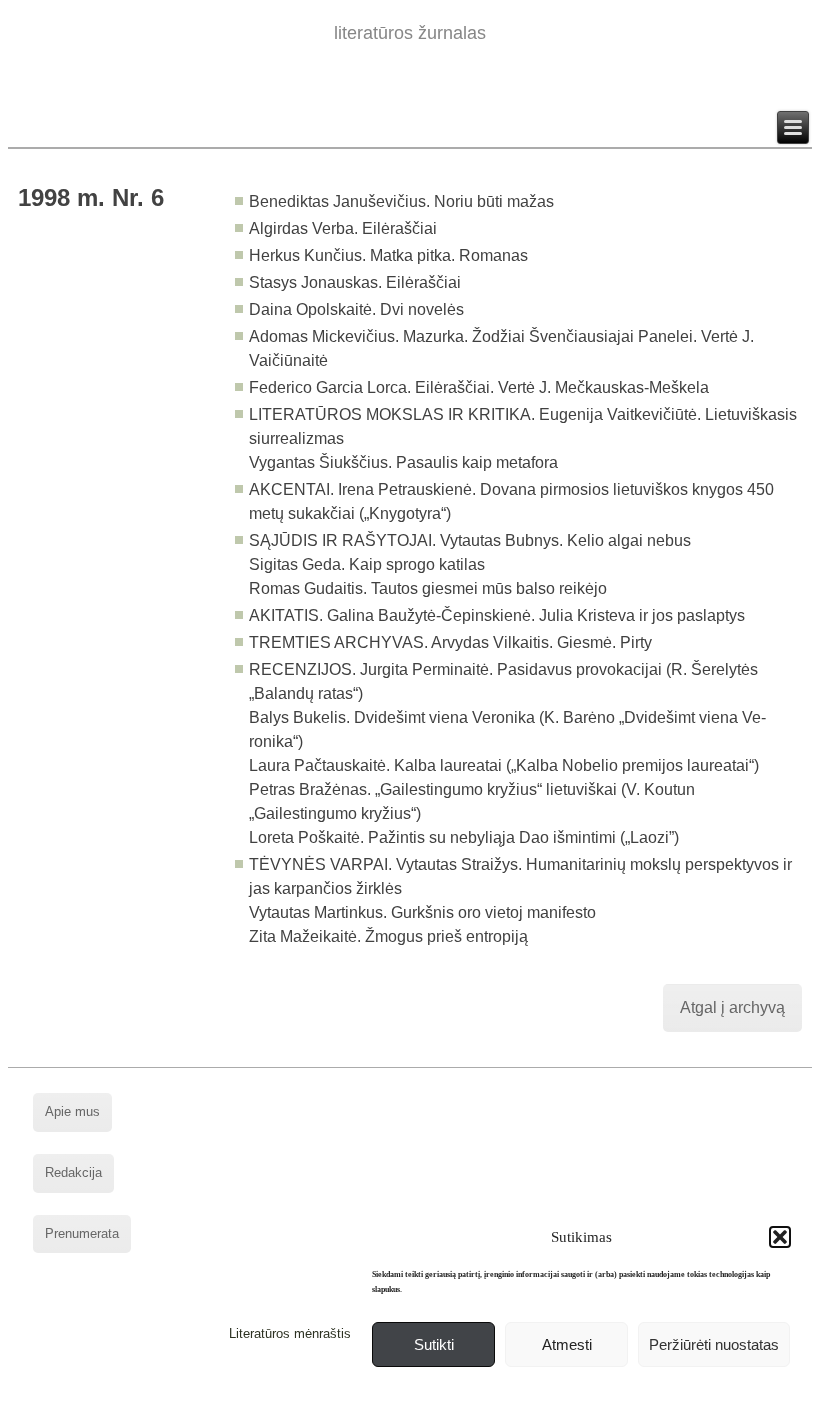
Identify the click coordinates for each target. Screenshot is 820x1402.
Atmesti (567, 1344)
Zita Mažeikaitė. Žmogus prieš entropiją (388, 936)
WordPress (334, 1386)
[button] (780, 1237)
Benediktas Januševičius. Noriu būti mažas (401, 201)
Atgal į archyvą (732, 1007)
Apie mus (72, 1111)
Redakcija (73, 1172)
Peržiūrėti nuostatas (714, 1344)
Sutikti (434, 1344)
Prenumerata (82, 1233)
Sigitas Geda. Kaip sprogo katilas (367, 564)
